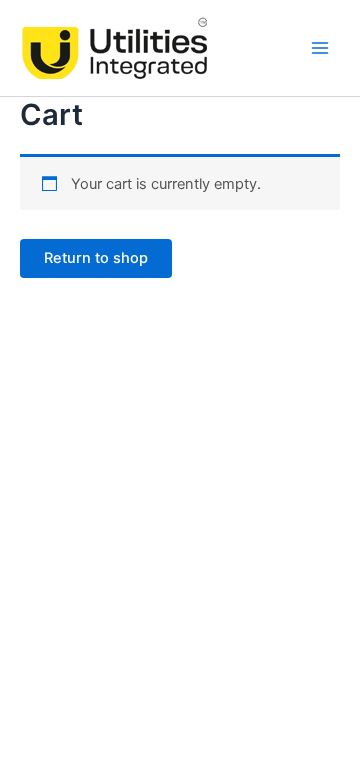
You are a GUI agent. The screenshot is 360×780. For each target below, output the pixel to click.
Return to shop (96, 258)
